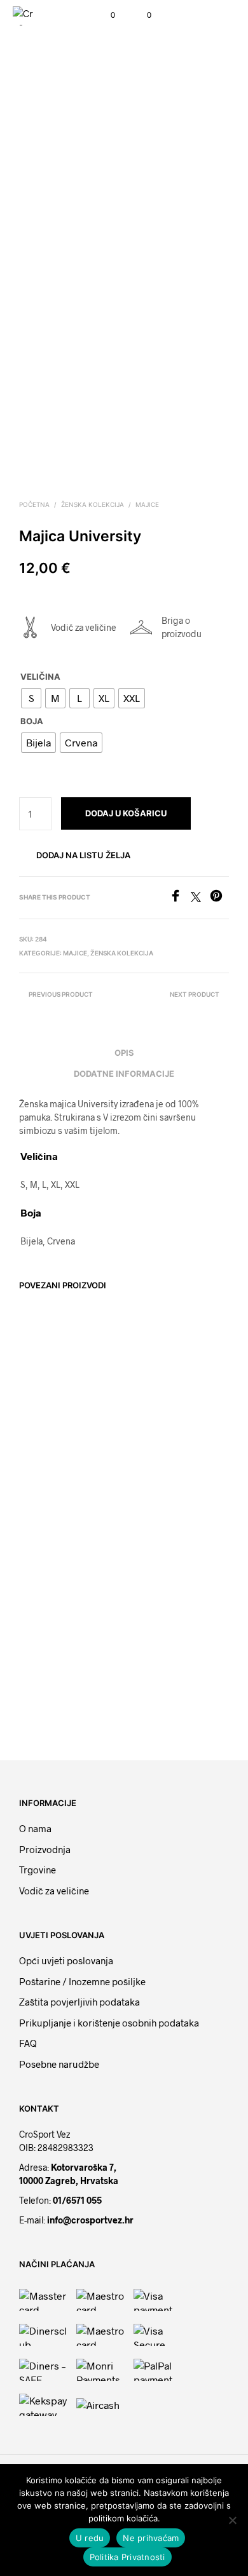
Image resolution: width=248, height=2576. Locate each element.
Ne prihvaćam (151, 2538)
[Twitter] (200, 898)
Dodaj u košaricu (126, 813)
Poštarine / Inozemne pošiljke (82, 1981)
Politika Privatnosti (127, 2557)
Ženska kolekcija (93, 504)
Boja (32, 721)
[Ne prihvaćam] (232, 2520)
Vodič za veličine (84, 627)
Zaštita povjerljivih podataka (79, 2002)
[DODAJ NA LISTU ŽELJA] (109, 1440)
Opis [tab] (124, 1053)
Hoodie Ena (43, 1444)
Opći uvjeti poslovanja (66, 1960)
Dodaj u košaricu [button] (169, 1474)
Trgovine (38, 1870)
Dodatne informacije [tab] (124, 1074)
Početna (34, 504)
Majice (147, 504)
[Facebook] (180, 898)
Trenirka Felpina (51, 1672)
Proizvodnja (45, 1849)
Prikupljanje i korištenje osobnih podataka (109, 2023)
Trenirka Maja (156, 1672)
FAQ (28, 2043)
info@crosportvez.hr (90, 2220)
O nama (35, 1828)
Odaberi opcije (54, 1488)
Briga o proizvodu (182, 627)
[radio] (31, 698)
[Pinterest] (219, 898)
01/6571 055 (77, 2200)
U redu (90, 2538)
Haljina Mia (152, 1443)
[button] (104, 15)
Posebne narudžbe (59, 2064)
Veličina (40, 677)
